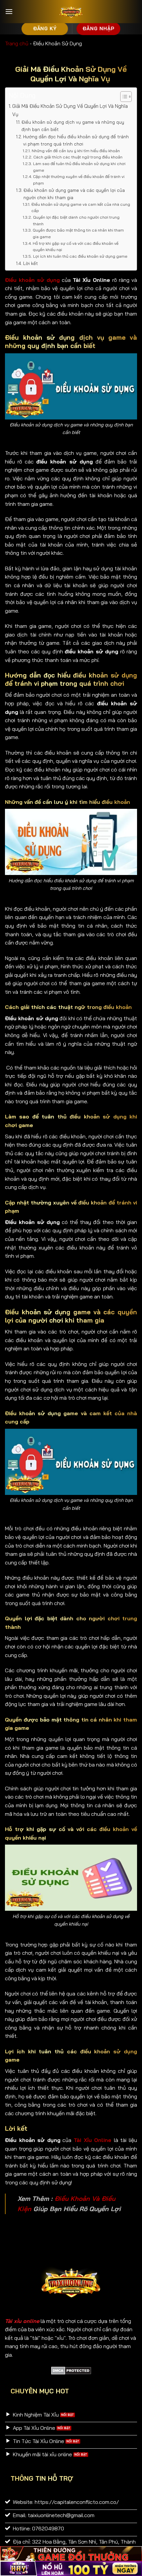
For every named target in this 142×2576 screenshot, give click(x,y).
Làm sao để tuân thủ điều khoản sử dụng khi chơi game (79, 167)
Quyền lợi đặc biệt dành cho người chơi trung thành (76, 220)
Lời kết (31, 263)
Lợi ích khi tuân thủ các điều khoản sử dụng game (80, 256)
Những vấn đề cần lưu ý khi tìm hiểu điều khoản (76, 151)
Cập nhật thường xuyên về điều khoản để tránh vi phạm (79, 180)
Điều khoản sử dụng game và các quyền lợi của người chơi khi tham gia (74, 194)
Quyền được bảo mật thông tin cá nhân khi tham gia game (78, 233)
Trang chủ (17, 43)
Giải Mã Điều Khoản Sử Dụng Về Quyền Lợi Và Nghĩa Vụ (70, 110)
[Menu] (9, 11)
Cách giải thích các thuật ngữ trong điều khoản (78, 157)
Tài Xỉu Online (92, 2140)
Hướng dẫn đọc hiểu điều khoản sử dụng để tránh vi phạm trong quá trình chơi (76, 140)
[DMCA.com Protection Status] (71, 2370)
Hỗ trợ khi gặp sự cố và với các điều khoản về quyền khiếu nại (76, 247)
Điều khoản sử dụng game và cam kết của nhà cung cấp (81, 208)
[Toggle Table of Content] (123, 97)
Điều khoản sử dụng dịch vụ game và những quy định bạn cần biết (73, 126)
